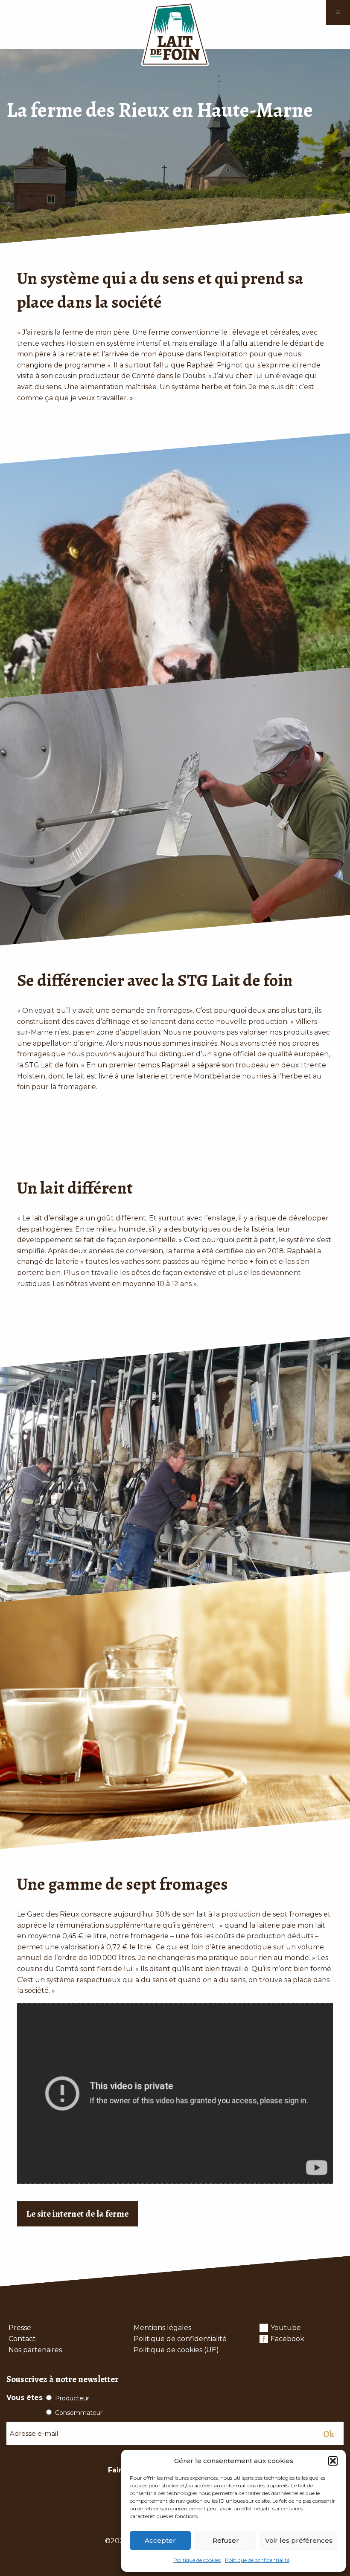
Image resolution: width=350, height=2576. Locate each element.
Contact (22, 2339)
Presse (20, 2328)
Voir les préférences (299, 2540)
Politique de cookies (197, 2560)
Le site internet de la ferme (77, 2213)
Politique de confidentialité (257, 2560)
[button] (333, 2461)
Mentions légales (162, 2328)
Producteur (72, 2398)
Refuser (226, 2540)
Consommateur (79, 2413)
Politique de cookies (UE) (176, 2350)
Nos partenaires (35, 2350)
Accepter (160, 2540)
